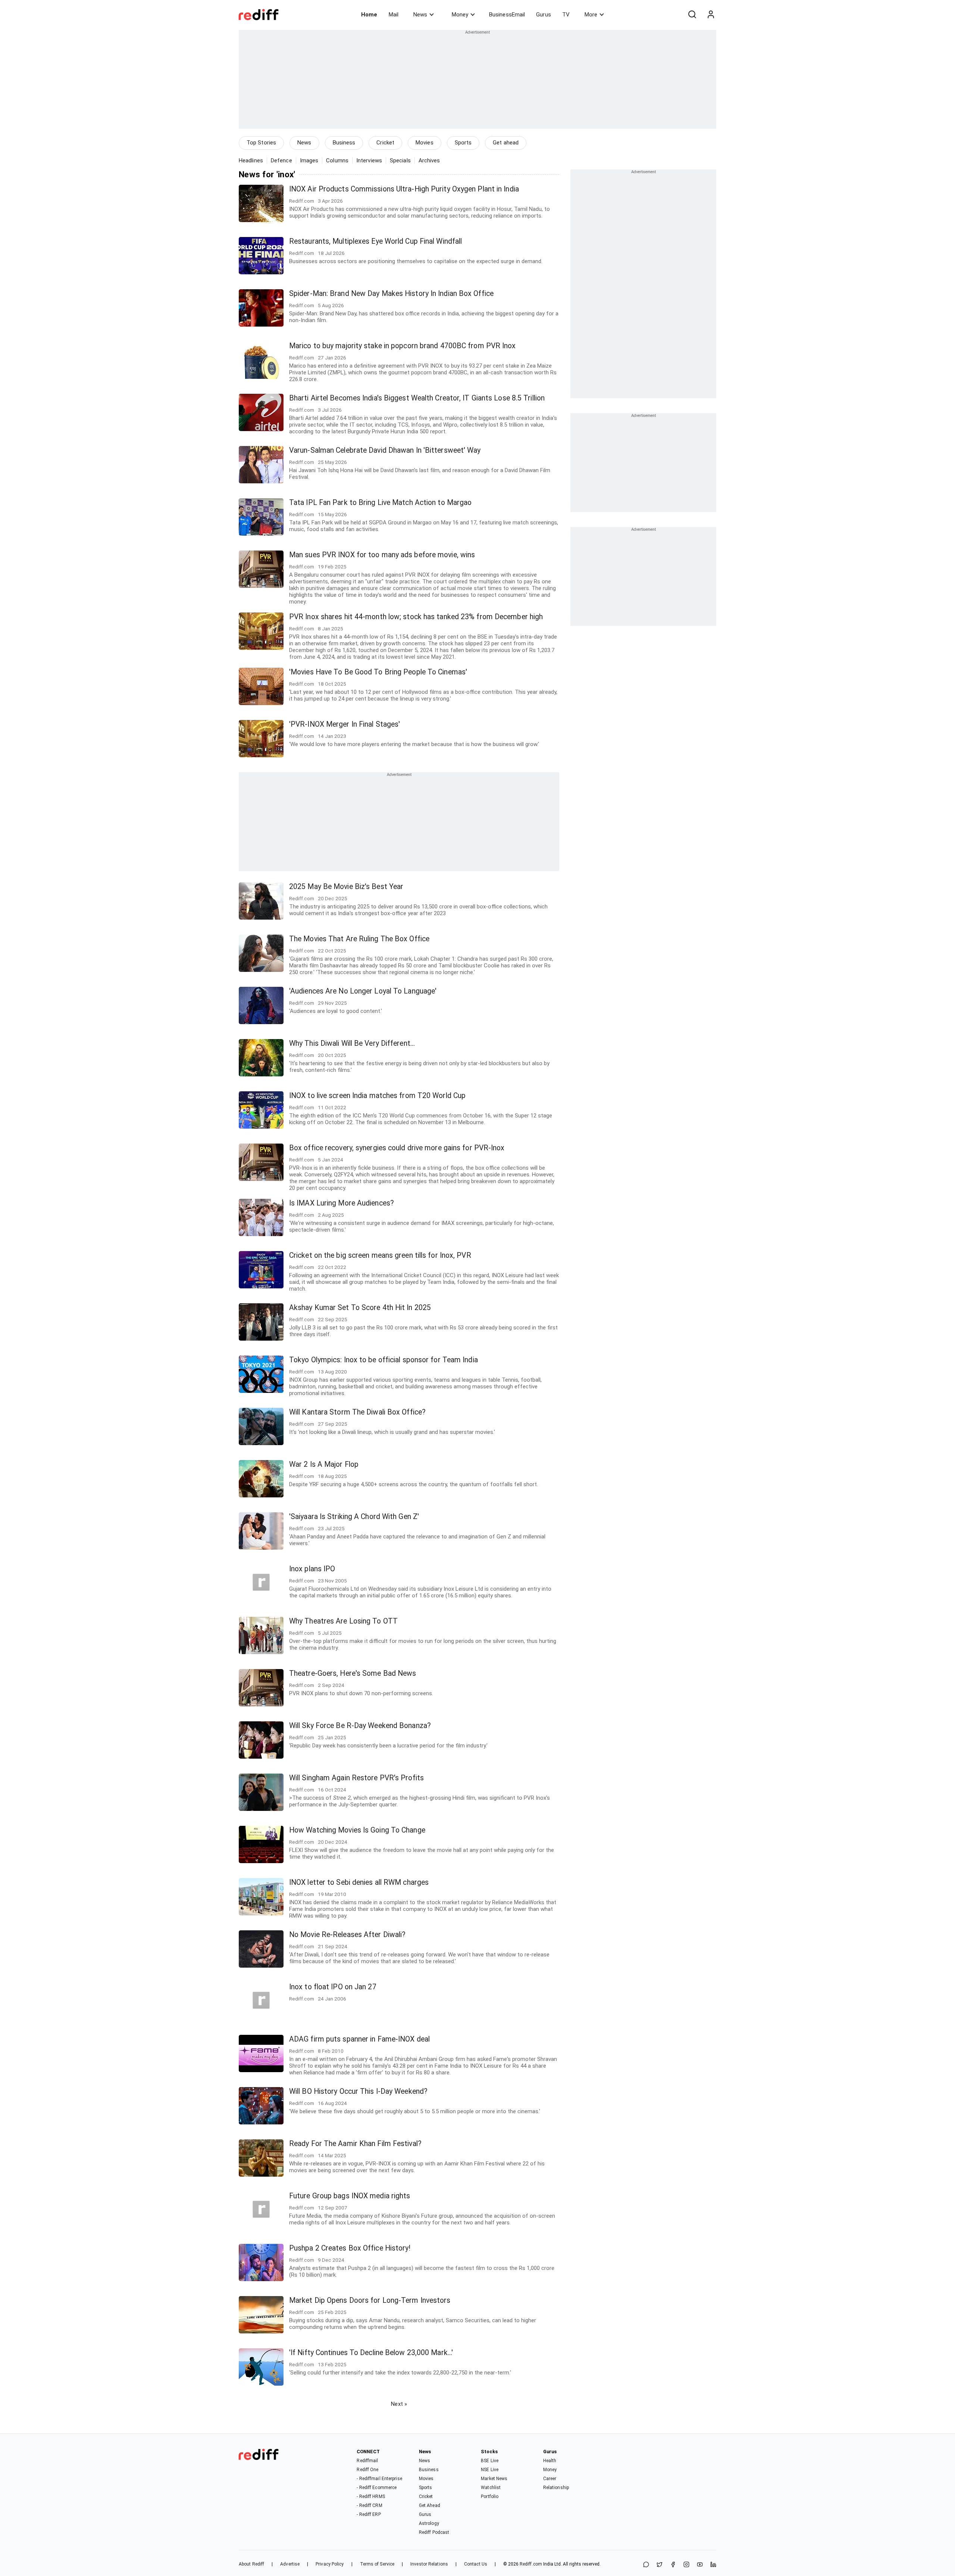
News (420, 15)
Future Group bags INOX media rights (350, 2196)
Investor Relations (429, 2564)
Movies (425, 143)
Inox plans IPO (312, 1569)
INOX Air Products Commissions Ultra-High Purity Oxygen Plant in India (404, 189)
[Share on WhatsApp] (646, 2565)
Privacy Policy (330, 2564)
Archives (429, 160)
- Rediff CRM (369, 2505)
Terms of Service (377, 2564)
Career (550, 2479)
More (591, 15)
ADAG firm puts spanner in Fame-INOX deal (359, 2039)
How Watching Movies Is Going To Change (357, 1830)
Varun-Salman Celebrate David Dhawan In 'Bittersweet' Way (385, 450)
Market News (494, 2479)
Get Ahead (430, 2505)
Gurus (544, 15)
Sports (463, 143)
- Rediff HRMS (371, 2497)
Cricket (385, 143)
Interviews (369, 160)
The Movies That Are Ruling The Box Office (359, 939)
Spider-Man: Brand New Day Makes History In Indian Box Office (391, 294)
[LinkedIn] (713, 2565)
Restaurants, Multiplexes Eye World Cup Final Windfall (375, 241)
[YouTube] (700, 2565)
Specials (400, 160)
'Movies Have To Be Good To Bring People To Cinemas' (378, 672)
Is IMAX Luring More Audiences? (342, 1203)
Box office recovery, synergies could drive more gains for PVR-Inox (397, 1148)
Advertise (290, 2564)
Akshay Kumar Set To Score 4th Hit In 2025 (360, 1308)
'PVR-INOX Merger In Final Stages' (345, 724)
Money (460, 15)
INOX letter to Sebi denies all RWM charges (359, 1882)
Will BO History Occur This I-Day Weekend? (358, 2091)
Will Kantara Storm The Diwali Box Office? (357, 1412)
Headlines (251, 160)
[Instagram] (686, 2565)
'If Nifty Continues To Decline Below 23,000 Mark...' (371, 2353)
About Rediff (251, 2564)
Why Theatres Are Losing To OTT (343, 1621)
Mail (394, 15)
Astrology (429, 2523)
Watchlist (491, 2488)
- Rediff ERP (369, 2514)
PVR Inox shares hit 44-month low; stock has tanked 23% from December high (416, 617)
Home (369, 15)
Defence (281, 160)
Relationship (556, 2488)
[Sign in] (711, 15)
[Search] (692, 15)
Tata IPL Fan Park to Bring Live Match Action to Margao (380, 503)
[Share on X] (660, 2565)
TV (566, 15)
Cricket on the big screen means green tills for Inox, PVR (380, 1255)
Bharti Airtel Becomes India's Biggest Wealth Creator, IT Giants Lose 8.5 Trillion (417, 398)
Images (309, 160)
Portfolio (490, 2497)
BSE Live (490, 2461)
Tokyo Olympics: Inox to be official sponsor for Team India (383, 1360)
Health (550, 2461)
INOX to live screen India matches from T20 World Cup (377, 1096)
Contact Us (476, 2564)
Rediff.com (531, 2564)
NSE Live (490, 2470)
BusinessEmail (507, 15)
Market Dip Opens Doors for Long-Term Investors (370, 2300)
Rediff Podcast (434, 2532)
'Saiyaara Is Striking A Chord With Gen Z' (354, 1517)
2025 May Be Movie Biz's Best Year (346, 887)
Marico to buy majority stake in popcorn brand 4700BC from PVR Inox (403, 346)
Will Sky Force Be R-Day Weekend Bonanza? (360, 1726)
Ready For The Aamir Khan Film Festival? (355, 2144)
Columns (337, 160)
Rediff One (367, 2470)
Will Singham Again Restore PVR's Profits (356, 1778)
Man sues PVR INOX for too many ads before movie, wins (382, 555)
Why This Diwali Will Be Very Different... (352, 1043)
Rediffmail (367, 2461)
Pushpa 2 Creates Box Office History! (350, 2248)
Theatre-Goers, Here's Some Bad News (353, 1673)
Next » (399, 2404)
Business (344, 143)
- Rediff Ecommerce (377, 2488)
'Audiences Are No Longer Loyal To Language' (363, 991)
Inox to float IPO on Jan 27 (333, 1987)
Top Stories (261, 143)
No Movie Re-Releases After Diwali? (347, 1935)
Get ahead (506, 143)
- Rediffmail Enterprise (379, 2479)
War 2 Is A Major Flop (324, 1464)
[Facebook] (673, 2565)
